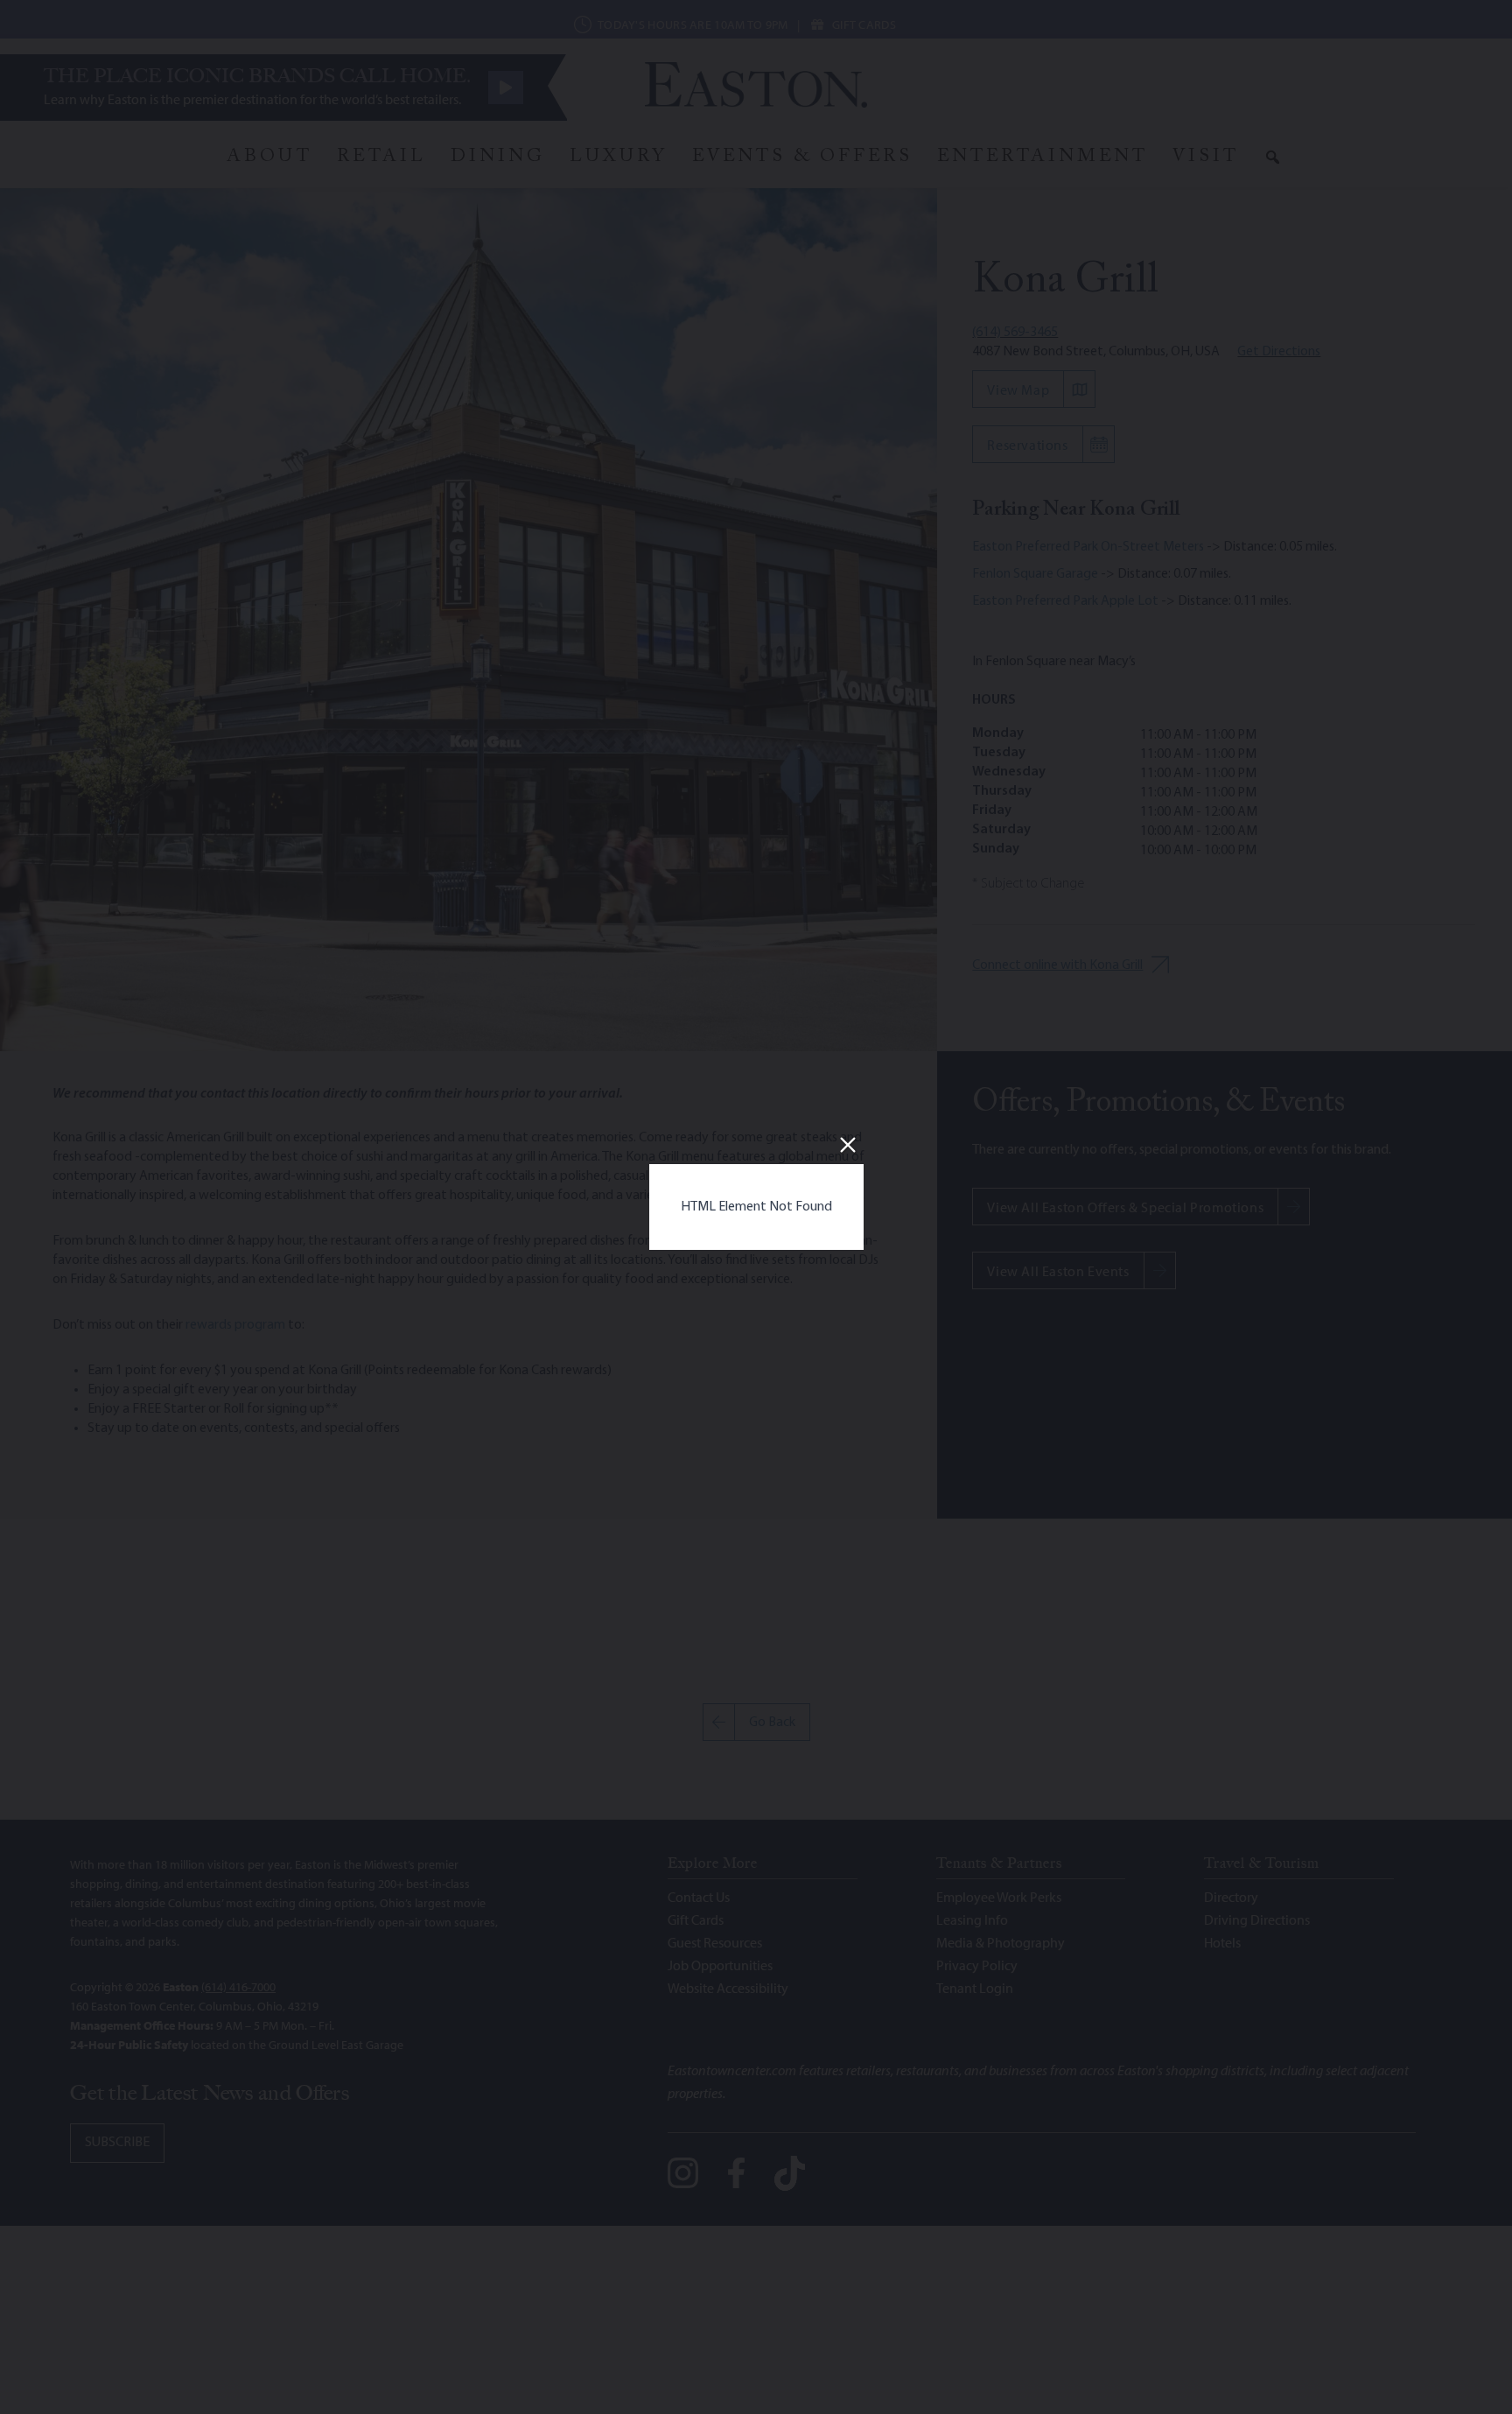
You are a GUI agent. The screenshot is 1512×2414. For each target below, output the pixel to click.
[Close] (848, 1145)
